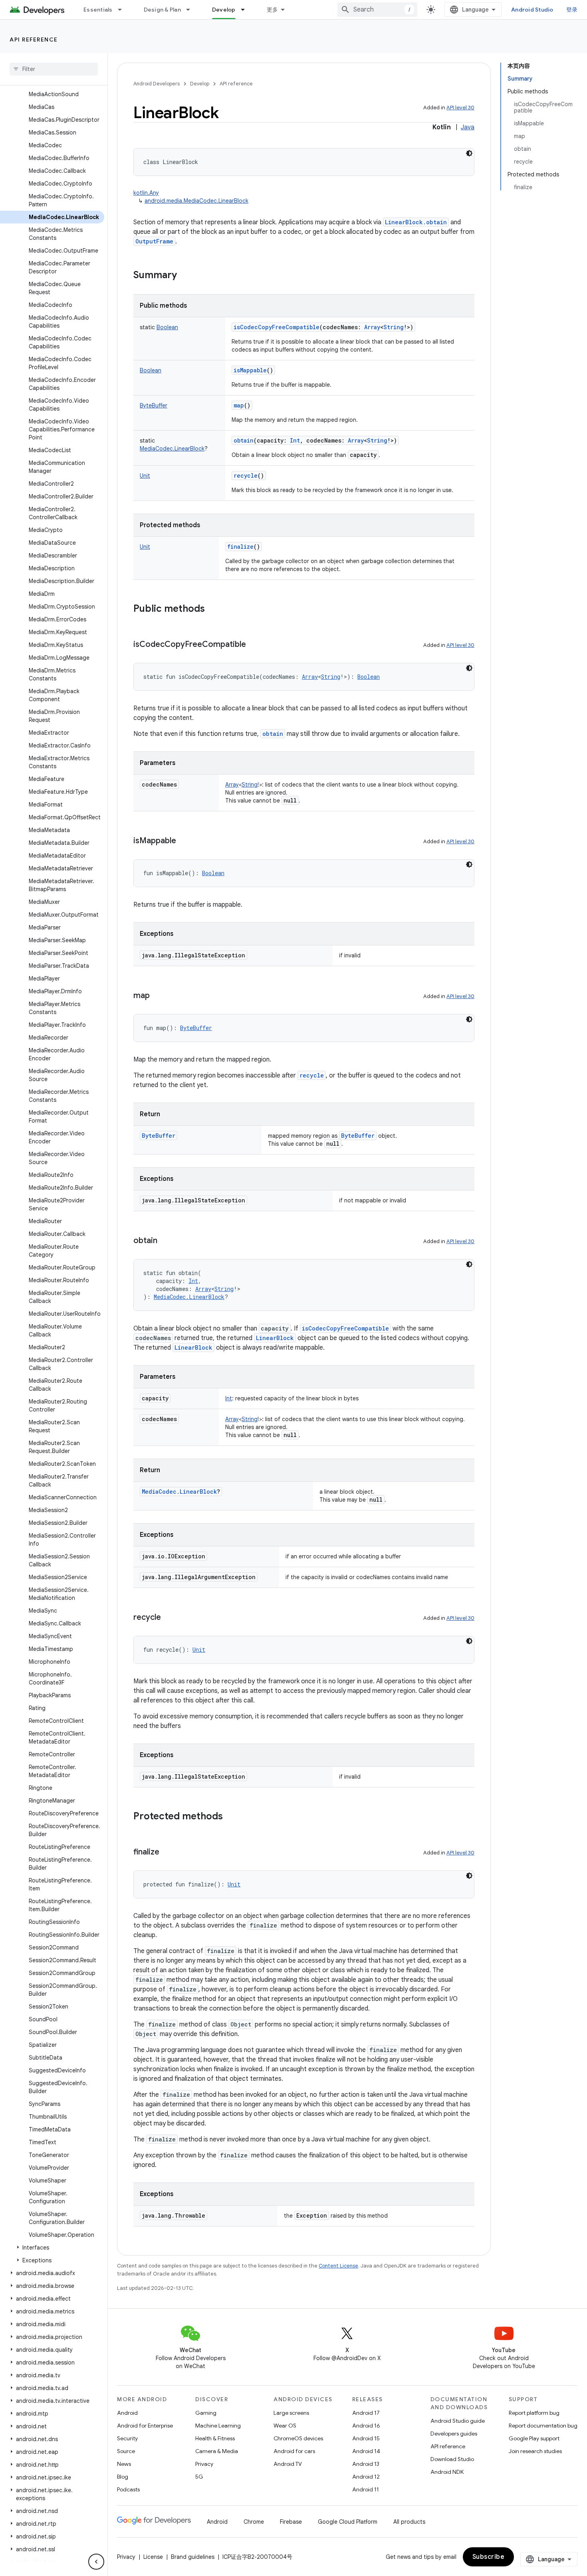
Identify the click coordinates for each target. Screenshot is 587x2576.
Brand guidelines (193, 2557)
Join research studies (535, 2451)
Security (127, 2438)
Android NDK (447, 2472)
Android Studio (532, 10)
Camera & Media (217, 2451)
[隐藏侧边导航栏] (96, 2562)
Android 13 (366, 2464)
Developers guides (454, 2434)
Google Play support (534, 2438)
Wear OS (285, 2426)
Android (127, 2413)
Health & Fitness (215, 2438)
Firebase (291, 2522)
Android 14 (366, 2451)
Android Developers (157, 84)
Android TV (288, 2464)
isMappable (250, 370)
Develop (224, 10)
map (239, 405)
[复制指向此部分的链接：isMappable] (184, 841)
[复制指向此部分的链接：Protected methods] (231, 1817)
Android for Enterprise (145, 2426)
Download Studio (452, 2459)
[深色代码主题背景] (469, 153)
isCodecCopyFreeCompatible (277, 327)
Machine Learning (218, 2426)
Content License (338, 2266)
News (124, 2464)
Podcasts (128, 2489)
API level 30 (460, 108)
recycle (246, 475)
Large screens (291, 2413)
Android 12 (366, 2477)
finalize (240, 547)
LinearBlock (275, 1338)
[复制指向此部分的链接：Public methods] (213, 609)
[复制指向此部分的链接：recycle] (169, 1618)
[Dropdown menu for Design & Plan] (192, 10)
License (153, 2557)
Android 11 (366, 2489)
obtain (244, 440)
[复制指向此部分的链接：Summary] (185, 276)
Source (126, 2451)
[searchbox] (54, 69)
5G (199, 2477)
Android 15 (366, 2438)
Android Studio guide (458, 2421)
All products (409, 2522)
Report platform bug (534, 2413)
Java (468, 127)
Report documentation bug (543, 2426)
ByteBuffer (358, 1136)
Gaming (206, 2413)
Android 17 (366, 2413)
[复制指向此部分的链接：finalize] (167, 1852)
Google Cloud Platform (348, 2522)
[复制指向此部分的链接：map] (158, 996)
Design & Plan (162, 10)
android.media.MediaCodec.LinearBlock (196, 201)
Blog (123, 2477)
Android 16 (366, 2426)
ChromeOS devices (298, 2438)
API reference (34, 40)
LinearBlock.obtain (416, 222)
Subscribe (489, 2557)
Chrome (254, 2522)
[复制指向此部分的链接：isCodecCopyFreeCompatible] (254, 645)
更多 (273, 10)
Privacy (204, 2464)
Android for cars (294, 2451)
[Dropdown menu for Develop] (246, 10)
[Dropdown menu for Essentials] (123, 10)
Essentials (98, 10)
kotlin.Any (146, 193)
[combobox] (377, 10)
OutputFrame (154, 241)
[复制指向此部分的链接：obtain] (165, 1241)
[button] (52, 2248)
